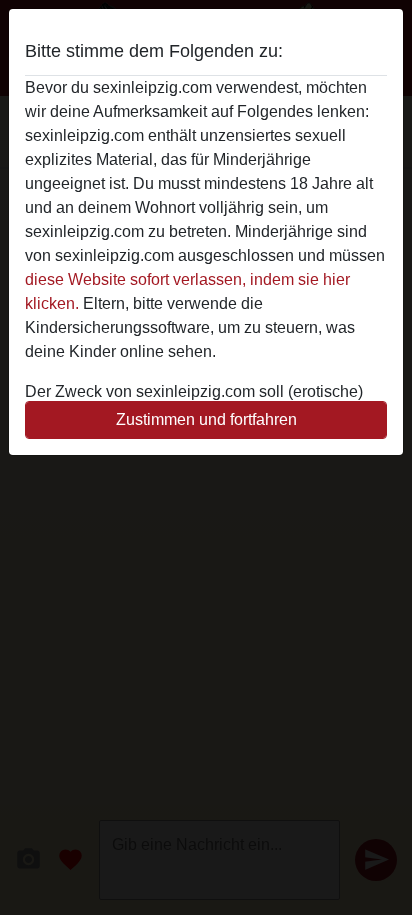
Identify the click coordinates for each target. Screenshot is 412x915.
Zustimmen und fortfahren (206, 419)
